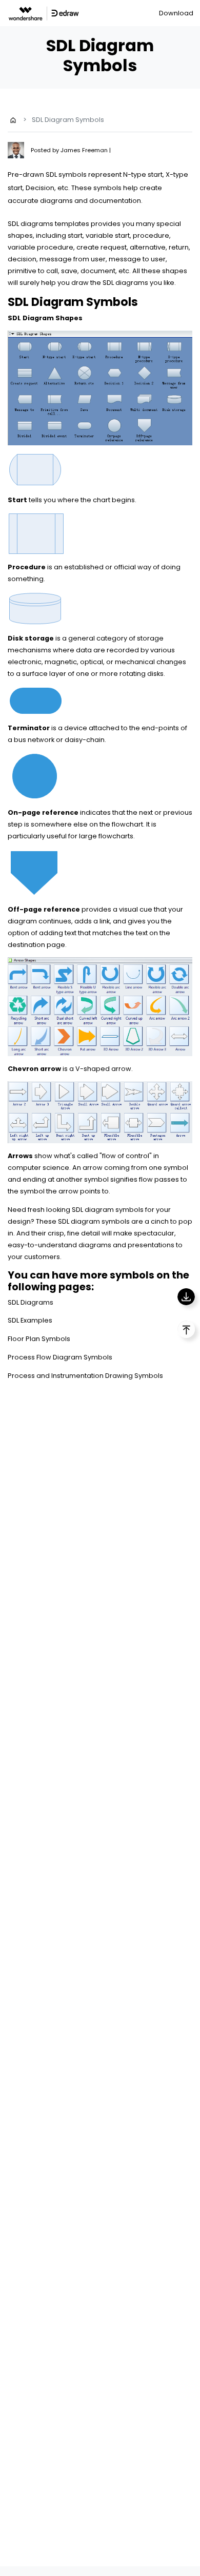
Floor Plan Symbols (39, 1339)
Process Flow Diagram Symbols (60, 1357)
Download (176, 13)
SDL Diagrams (31, 1302)
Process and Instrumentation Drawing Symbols (85, 1376)
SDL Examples (30, 1320)
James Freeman (85, 150)
